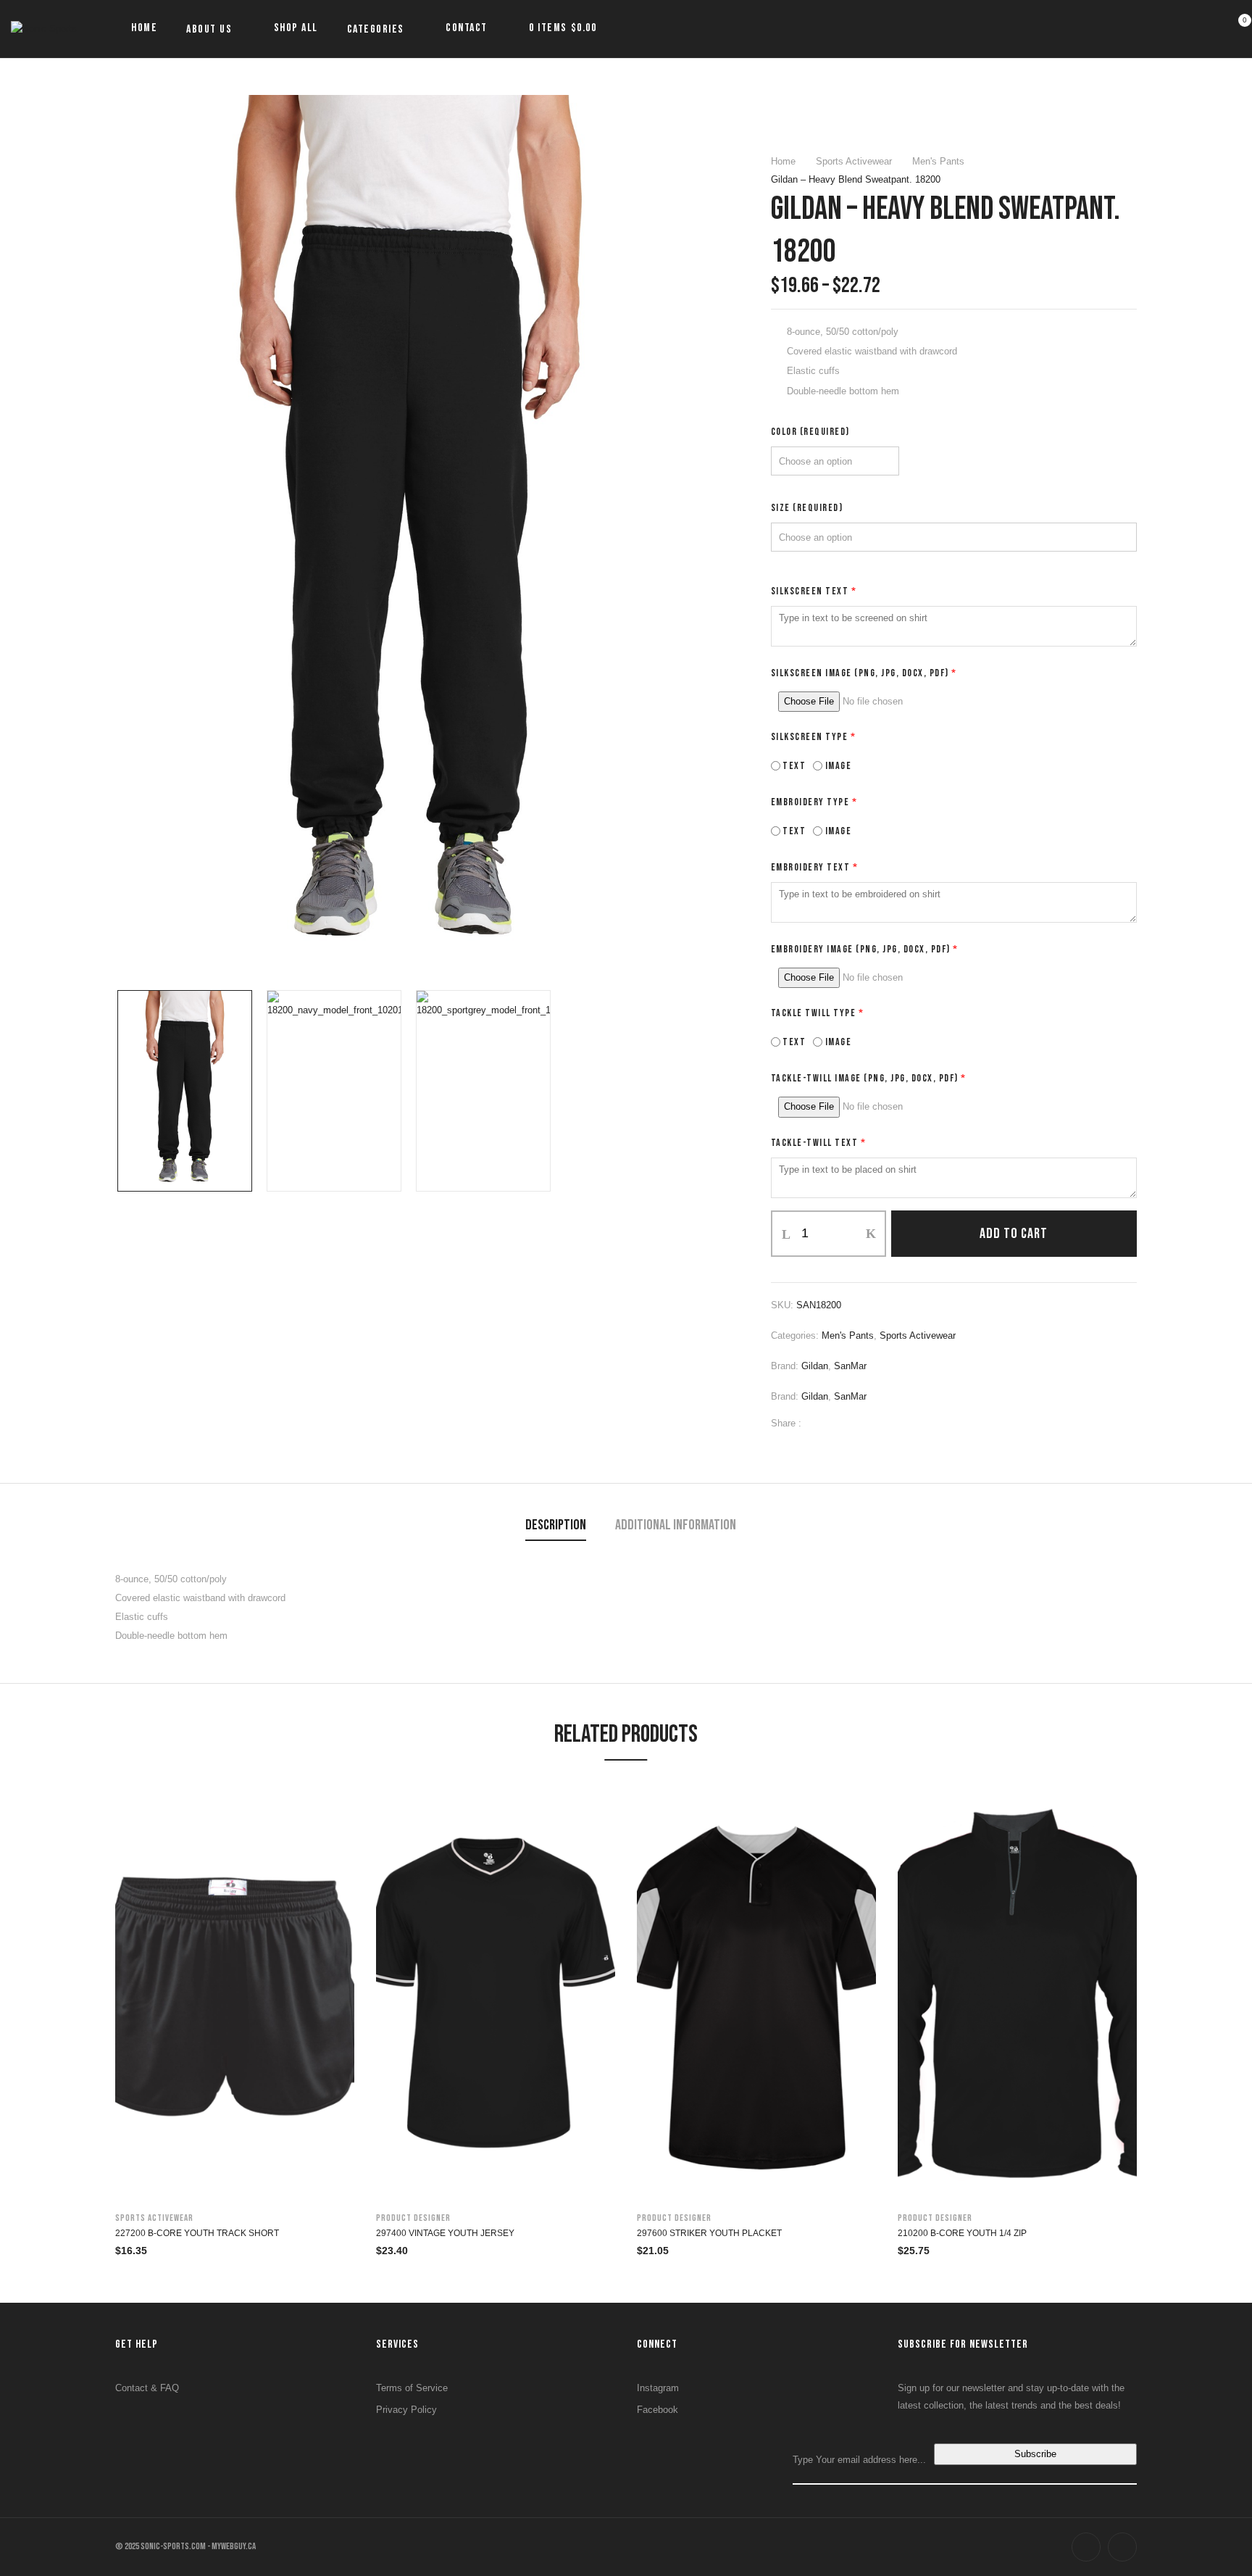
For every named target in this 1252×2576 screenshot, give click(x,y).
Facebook (658, 2410)
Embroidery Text (815, 867)
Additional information (676, 1525)
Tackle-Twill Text (819, 1143)
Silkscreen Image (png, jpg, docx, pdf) (864, 673)
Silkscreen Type (814, 737)
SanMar (850, 1366)
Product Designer (413, 2218)
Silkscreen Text (814, 591)
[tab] (556, 1527)
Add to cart (1014, 1234)
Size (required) (807, 508)
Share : (786, 1423)
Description (556, 1525)
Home (783, 161)
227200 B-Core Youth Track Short (197, 2233)
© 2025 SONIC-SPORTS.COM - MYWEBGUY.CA (185, 2546)
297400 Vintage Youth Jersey (445, 2233)
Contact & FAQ (147, 2388)
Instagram (658, 2388)
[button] (1236, 29)
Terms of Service (412, 2388)
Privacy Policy (406, 2410)
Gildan (815, 1366)
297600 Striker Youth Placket (709, 2233)
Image (837, 766)
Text (793, 766)
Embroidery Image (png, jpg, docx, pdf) (865, 949)
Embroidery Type (814, 802)
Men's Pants (938, 161)
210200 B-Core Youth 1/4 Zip (962, 2233)
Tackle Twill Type (818, 1013)
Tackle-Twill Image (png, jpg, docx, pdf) (869, 1078)
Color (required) (810, 432)
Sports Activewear (854, 161)
